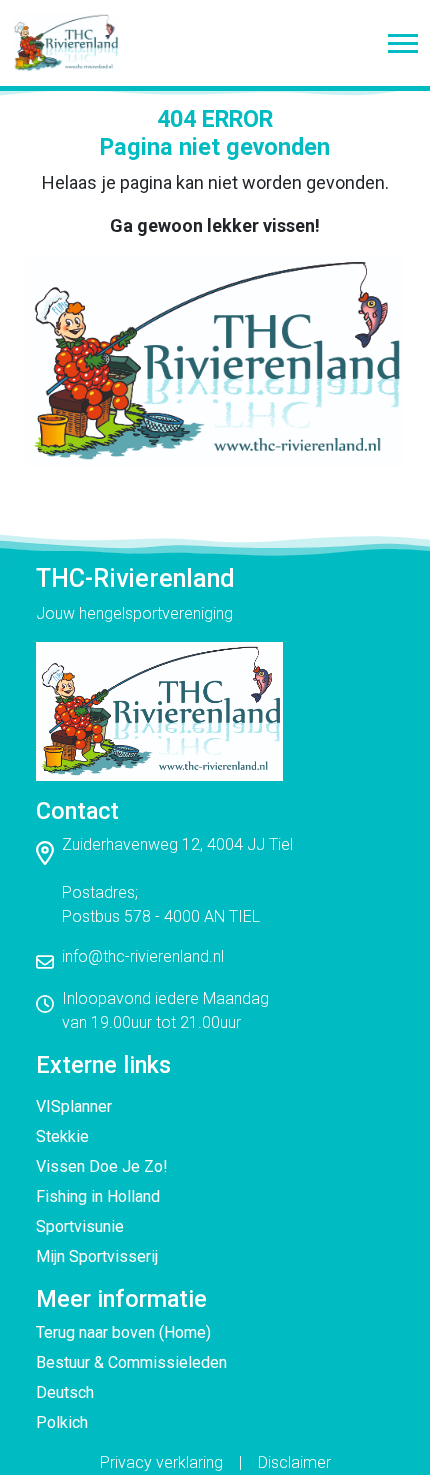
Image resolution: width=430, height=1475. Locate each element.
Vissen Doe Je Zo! (102, 1166)
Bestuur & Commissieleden (131, 1362)
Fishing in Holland (98, 1196)
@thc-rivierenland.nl (156, 956)
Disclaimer (294, 1462)
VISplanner (74, 1106)
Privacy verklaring (161, 1462)
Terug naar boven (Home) (123, 1332)
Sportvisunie (80, 1226)
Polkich (62, 1422)
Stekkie (62, 1136)
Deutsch (65, 1392)
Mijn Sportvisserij (97, 1256)
